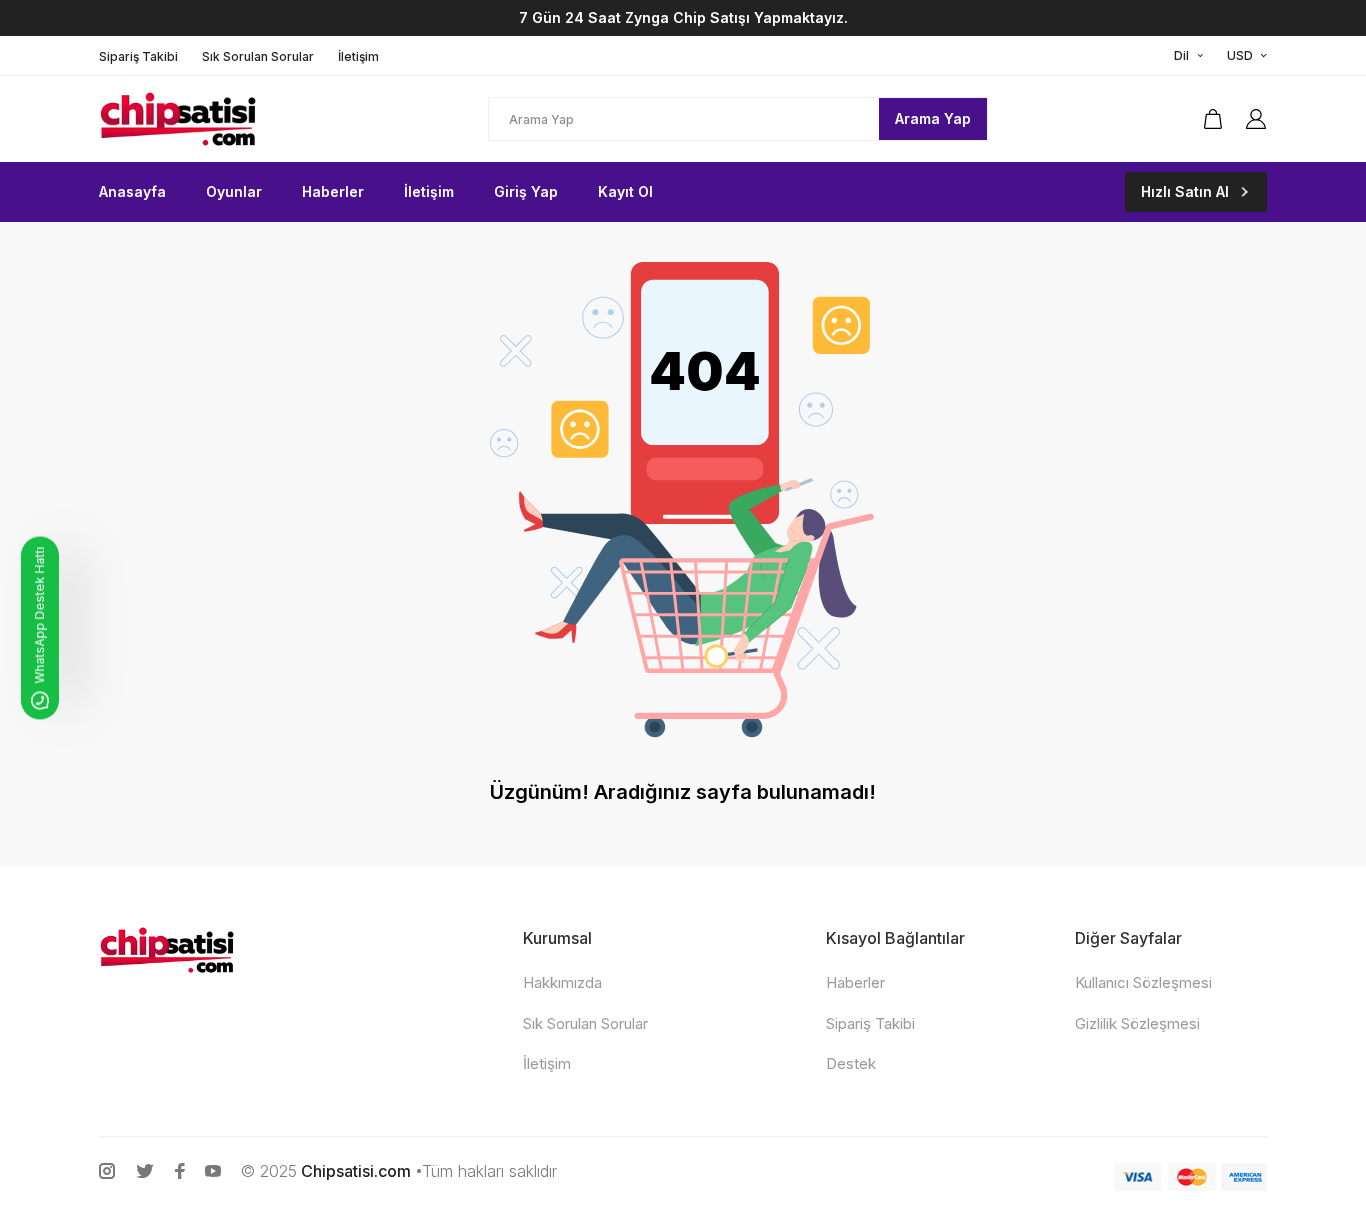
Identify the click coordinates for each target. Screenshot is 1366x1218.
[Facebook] (180, 1171)
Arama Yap (933, 118)
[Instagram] (107, 1171)
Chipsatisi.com (356, 1171)
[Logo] (229, 119)
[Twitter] (145, 1171)
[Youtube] (213, 1171)
